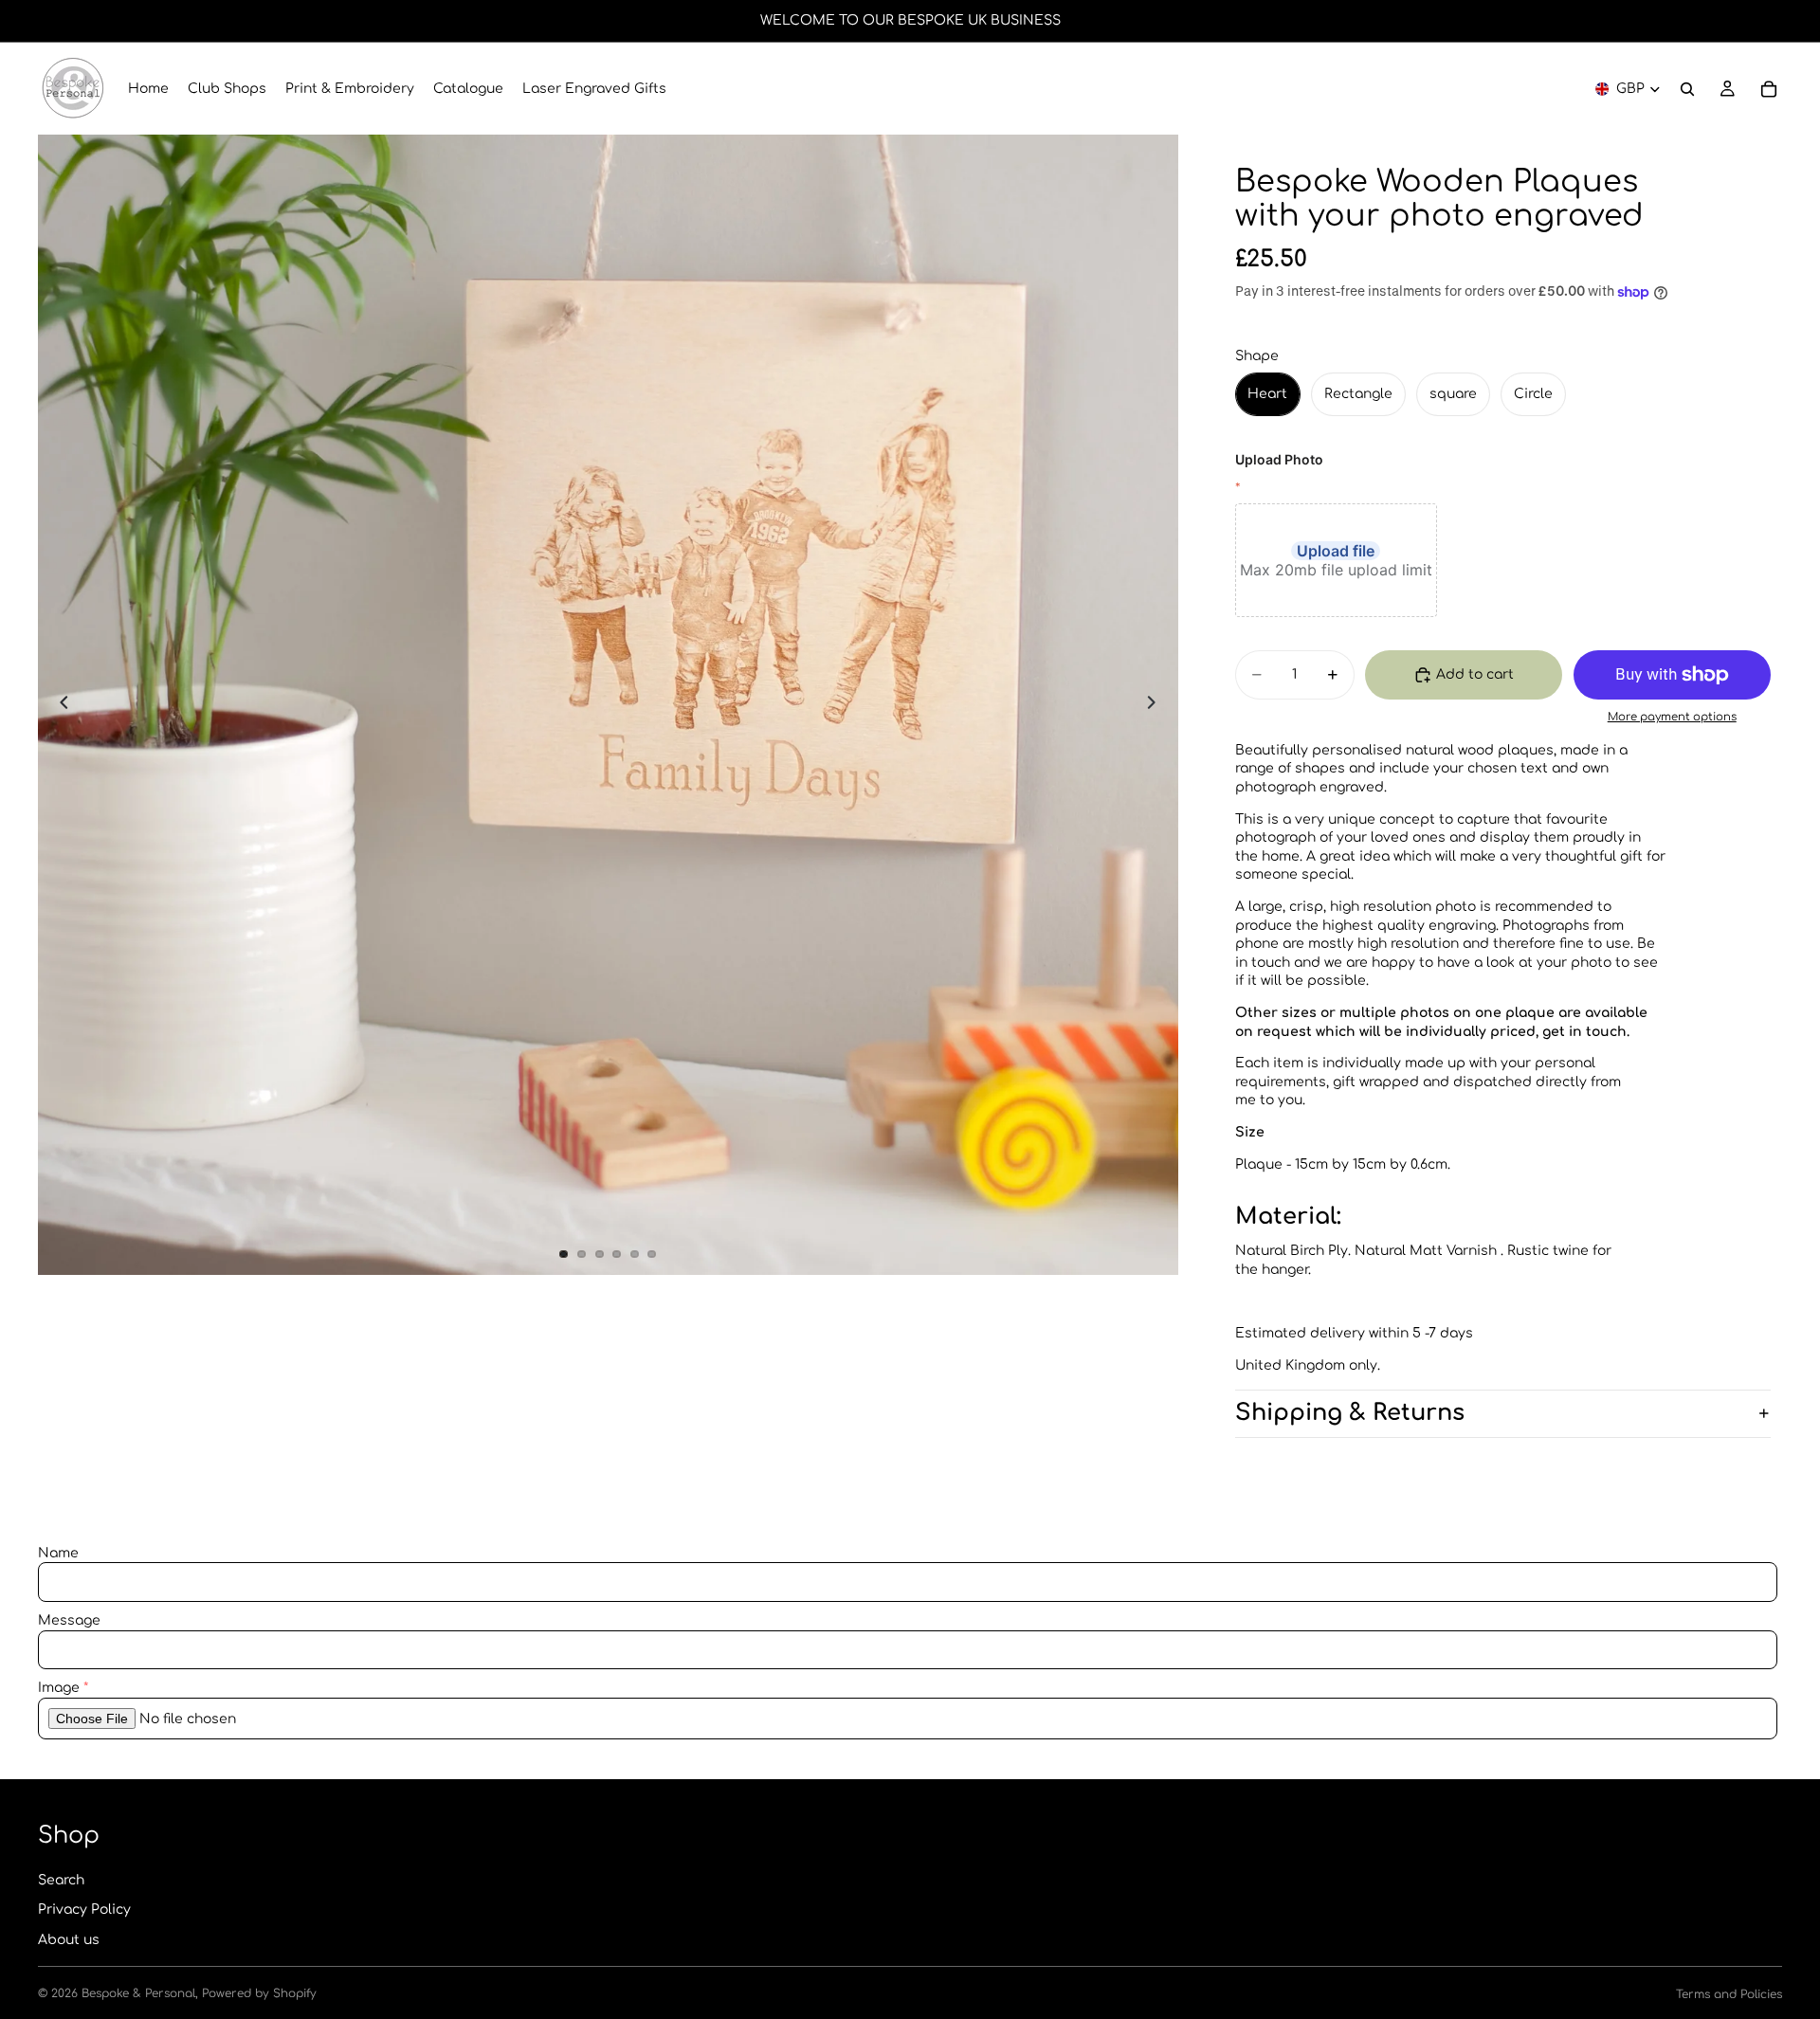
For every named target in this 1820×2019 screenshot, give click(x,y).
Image (59, 1688)
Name (58, 1553)
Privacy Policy (84, 1910)
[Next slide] (1157, 705)
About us (69, 1940)
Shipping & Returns (1350, 1413)
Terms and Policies (1729, 1994)
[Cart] (1769, 89)
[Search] (1687, 89)
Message (69, 1620)
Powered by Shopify (259, 1993)
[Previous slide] (59, 705)
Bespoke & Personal (138, 1993)
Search (61, 1880)
